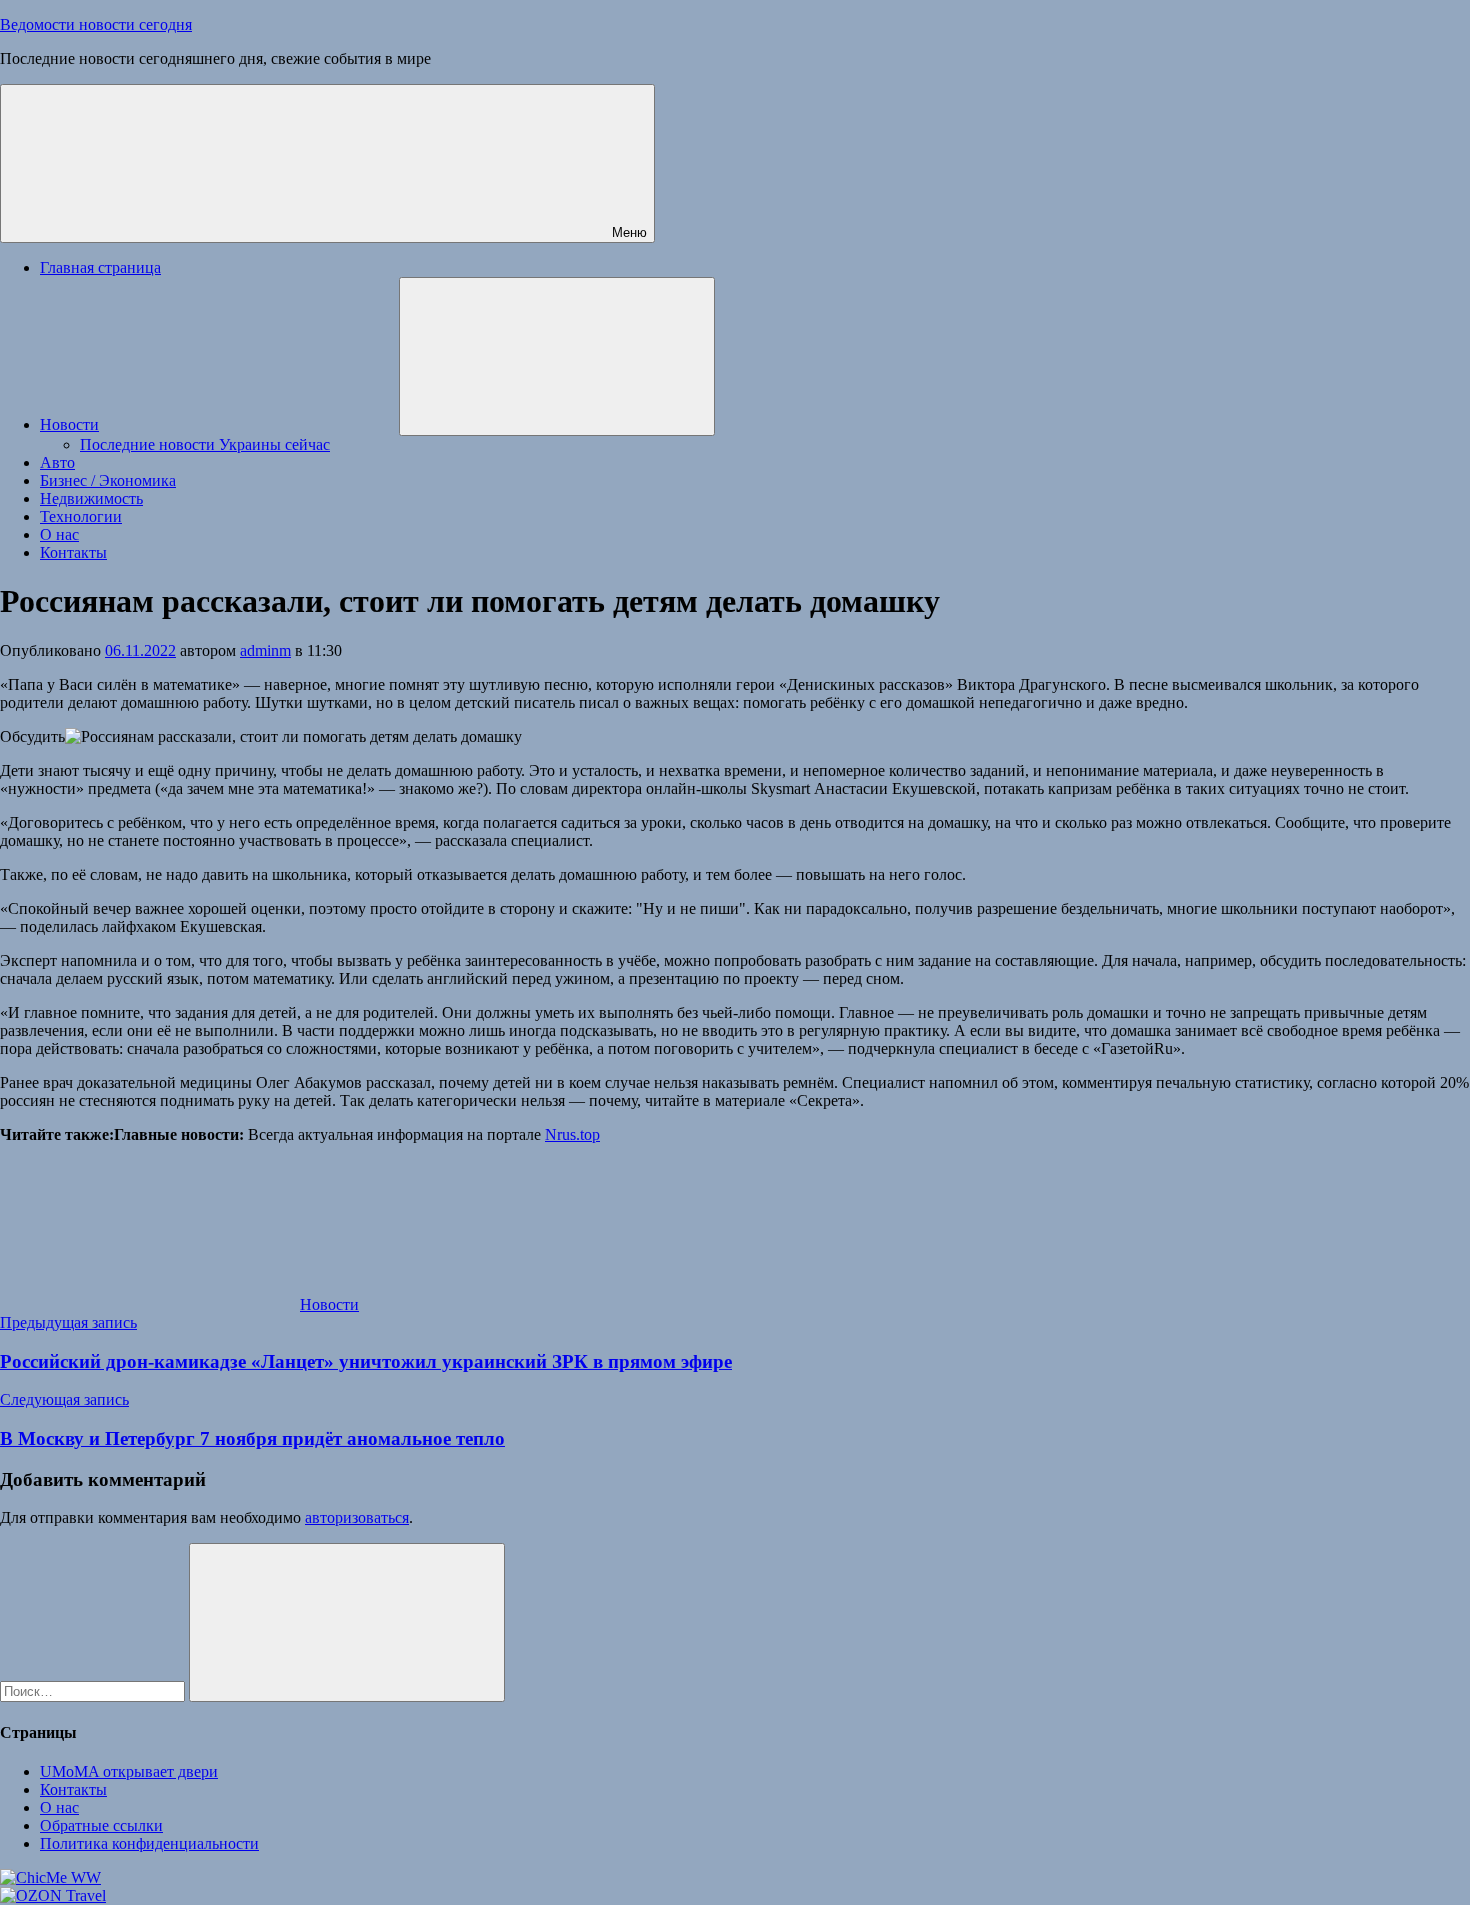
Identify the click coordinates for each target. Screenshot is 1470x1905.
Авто (57, 462)
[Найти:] (94, 1690)
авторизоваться (357, 1517)
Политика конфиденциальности (149, 1843)
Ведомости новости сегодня (96, 24)
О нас (59, 534)
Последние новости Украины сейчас (205, 444)
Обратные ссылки (101, 1825)
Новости (69, 424)
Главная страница (100, 267)
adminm (265, 650)
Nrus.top (572, 1134)
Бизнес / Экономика (108, 480)
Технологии (81, 516)
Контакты (73, 552)
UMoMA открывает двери (129, 1771)
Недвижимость (91, 498)
